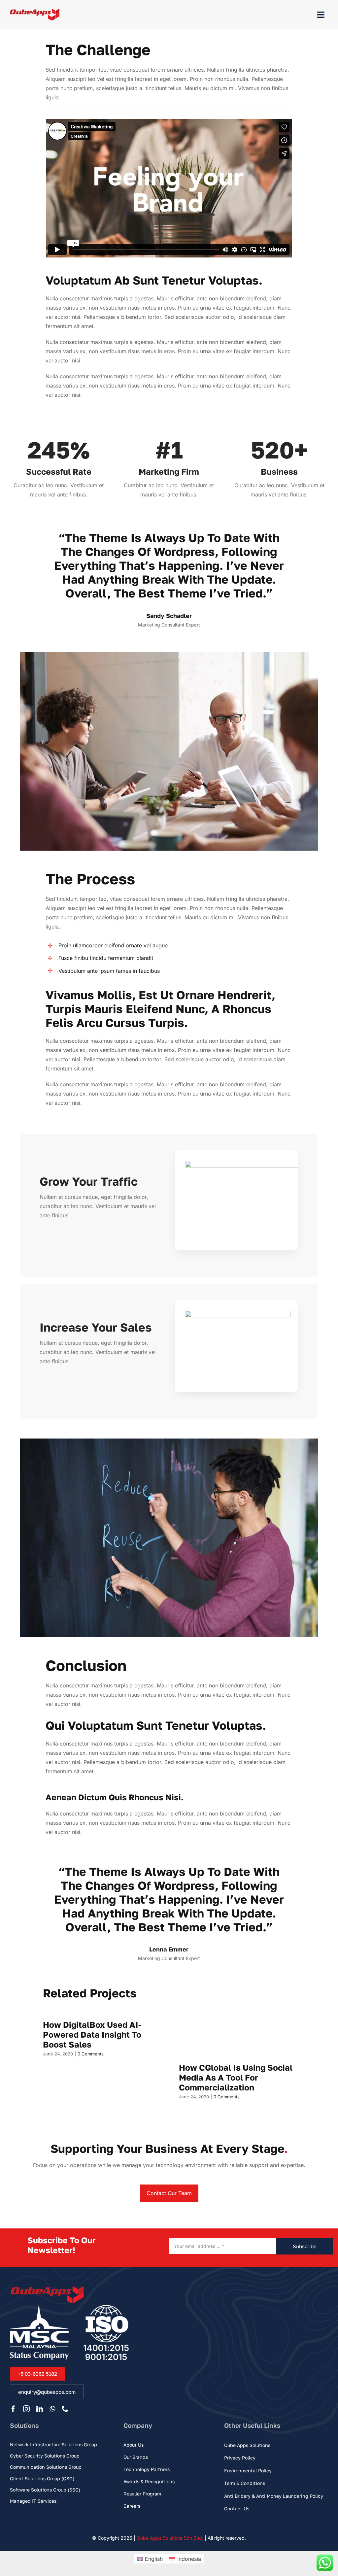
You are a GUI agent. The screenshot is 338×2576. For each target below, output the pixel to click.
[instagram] (26, 2409)
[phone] (65, 2409)
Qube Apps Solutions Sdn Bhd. (170, 2538)
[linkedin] (40, 2409)
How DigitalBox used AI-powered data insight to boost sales (92, 2034)
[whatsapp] (52, 2409)
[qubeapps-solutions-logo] (35, 12)
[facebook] (13, 2409)
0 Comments (91, 2054)
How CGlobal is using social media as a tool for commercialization (236, 2077)
